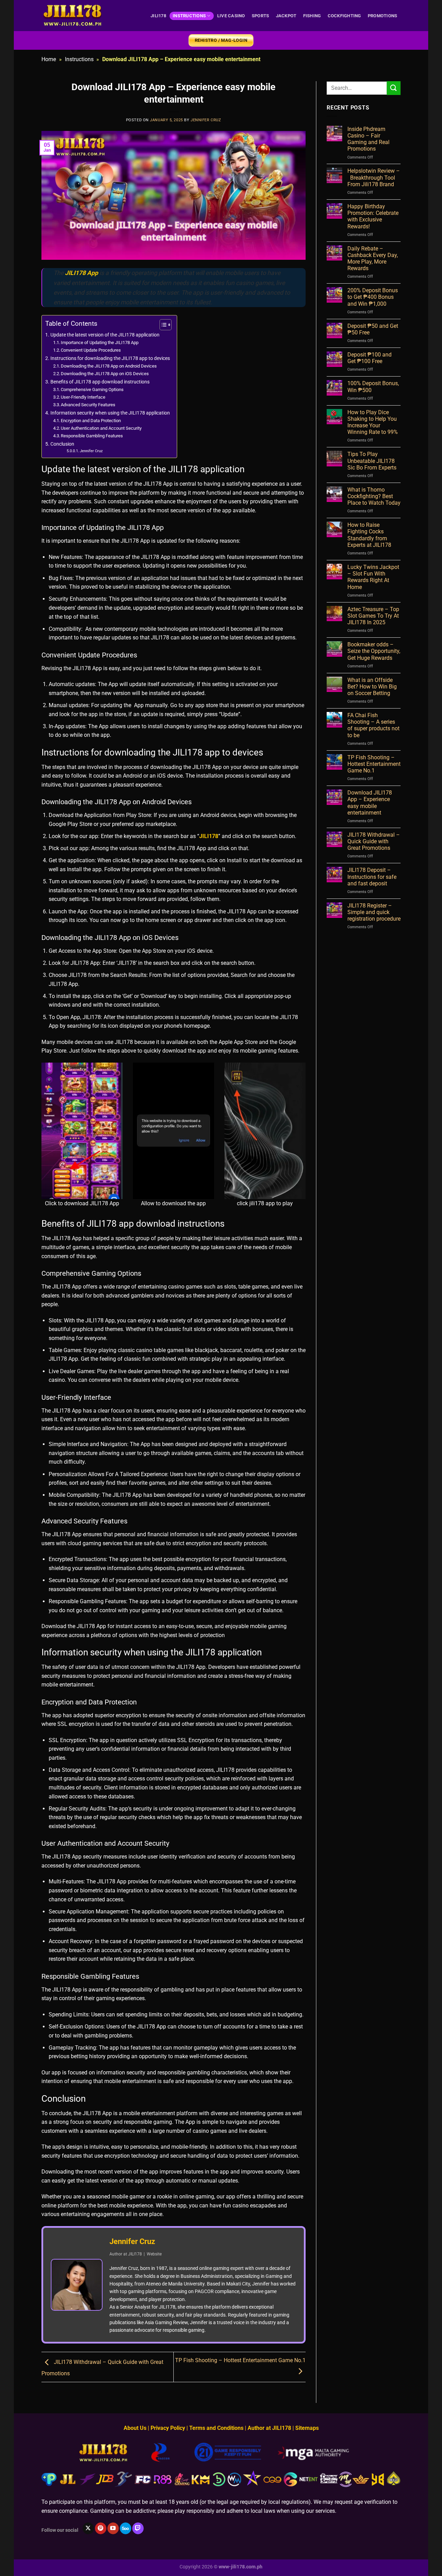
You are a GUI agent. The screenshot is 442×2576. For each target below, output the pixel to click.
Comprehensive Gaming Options (92, 389)
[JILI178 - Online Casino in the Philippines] (73, 16)
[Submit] (394, 88)
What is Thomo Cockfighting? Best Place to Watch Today (374, 496)
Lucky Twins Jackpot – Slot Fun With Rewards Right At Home (373, 577)
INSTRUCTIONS (189, 16)
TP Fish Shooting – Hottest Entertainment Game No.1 (374, 764)
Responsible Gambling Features (92, 436)
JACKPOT (286, 16)
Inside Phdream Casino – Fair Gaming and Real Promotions (368, 139)
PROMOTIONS (383, 16)
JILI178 (158, 16)
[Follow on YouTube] (113, 2528)
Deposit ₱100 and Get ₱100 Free (369, 358)
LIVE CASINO (231, 16)
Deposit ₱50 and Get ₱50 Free (373, 329)
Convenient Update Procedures (91, 350)
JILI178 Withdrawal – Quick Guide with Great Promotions (374, 841)
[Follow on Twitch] (138, 2528)
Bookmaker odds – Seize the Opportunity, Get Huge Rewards (374, 651)
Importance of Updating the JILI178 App (100, 343)
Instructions (79, 59)
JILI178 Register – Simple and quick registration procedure (374, 912)
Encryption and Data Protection (91, 421)
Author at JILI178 (269, 2428)
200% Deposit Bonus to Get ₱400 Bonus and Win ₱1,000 (373, 297)
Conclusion (62, 444)
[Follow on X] (88, 2528)
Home (49, 59)
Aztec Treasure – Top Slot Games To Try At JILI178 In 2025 (373, 616)
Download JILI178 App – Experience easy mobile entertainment (370, 803)
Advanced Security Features (88, 405)
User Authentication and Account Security (101, 428)
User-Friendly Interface (83, 397)
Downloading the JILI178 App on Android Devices (109, 366)
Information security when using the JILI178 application (110, 413)
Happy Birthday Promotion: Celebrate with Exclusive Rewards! (373, 216)
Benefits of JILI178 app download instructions (100, 382)
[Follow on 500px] (126, 2528)
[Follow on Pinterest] (101, 2528)
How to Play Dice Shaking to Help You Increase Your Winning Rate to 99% (373, 422)
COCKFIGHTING (344, 16)
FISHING (312, 16)
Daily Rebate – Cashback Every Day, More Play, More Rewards (373, 259)
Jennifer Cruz (206, 120)
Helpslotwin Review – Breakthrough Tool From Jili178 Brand (374, 177)
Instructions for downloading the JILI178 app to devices (110, 358)
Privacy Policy (168, 2428)
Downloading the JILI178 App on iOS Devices (105, 374)
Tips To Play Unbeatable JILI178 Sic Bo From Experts (372, 461)
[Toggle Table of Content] (162, 325)
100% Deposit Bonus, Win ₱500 (373, 387)
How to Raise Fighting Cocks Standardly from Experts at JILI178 (369, 535)
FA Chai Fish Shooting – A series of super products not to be (373, 725)
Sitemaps (307, 2428)
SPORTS (261, 16)
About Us (135, 2428)
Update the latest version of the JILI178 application (105, 335)
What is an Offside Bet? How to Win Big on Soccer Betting (372, 687)
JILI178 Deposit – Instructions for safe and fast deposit (372, 877)
